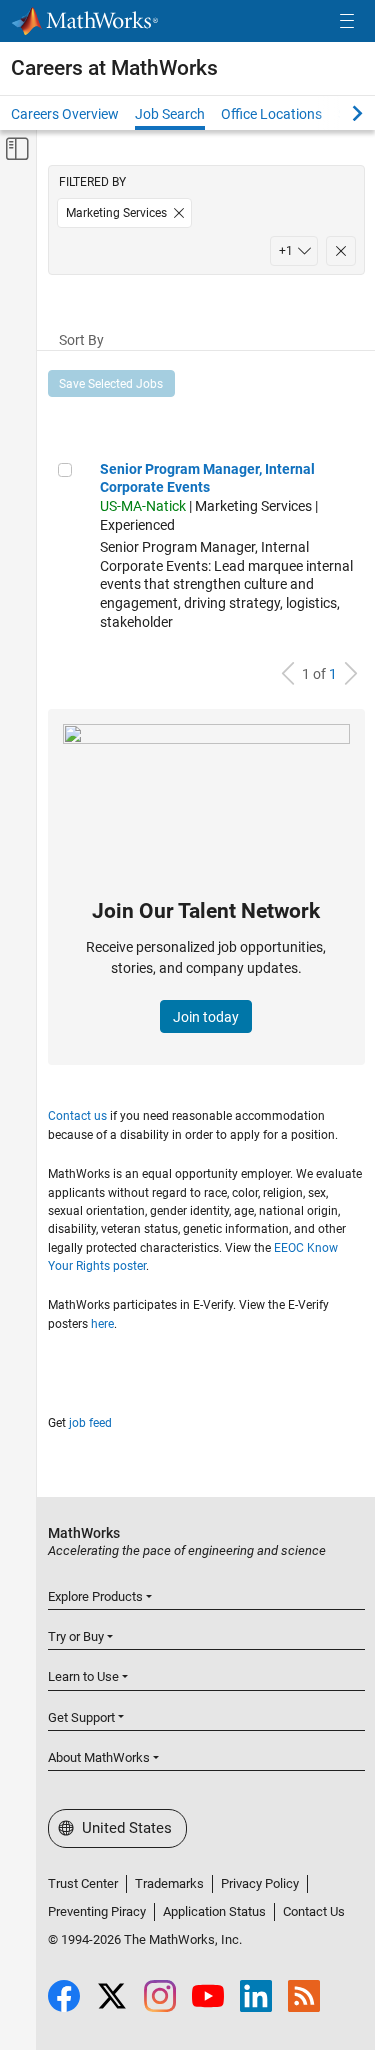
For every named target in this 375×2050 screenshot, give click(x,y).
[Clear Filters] (341, 251)
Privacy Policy (260, 1883)
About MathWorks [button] (99, 1757)
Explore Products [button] (95, 1596)
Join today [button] (206, 1017)
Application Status (214, 1911)
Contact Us (314, 1911)
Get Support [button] (81, 1717)
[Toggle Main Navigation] (347, 21)
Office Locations (271, 114)
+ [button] (286, 251)
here (102, 1324)
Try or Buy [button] (76, 1636)
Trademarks (169, 1883)
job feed (90, 1423)
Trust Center (83, 1883)
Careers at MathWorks (114, 68)
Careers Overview (65, 114)
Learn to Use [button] (83, 1676)
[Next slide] (340, 113)
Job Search (170, 114)
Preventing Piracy (97, 1911)
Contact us (77, 1116)
